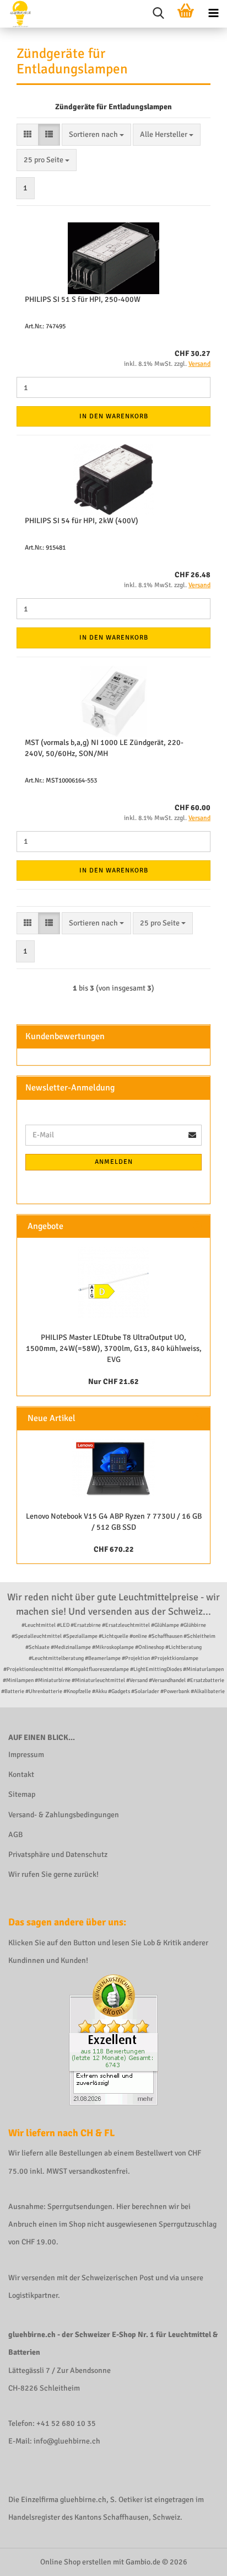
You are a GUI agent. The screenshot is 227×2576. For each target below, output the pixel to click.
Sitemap (22, 1794)
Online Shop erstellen (76, 2562)
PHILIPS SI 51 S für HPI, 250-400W (83, 299)
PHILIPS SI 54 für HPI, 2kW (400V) (82, 521)
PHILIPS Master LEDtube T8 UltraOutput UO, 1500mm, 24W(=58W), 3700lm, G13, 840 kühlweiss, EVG (114, 1348)
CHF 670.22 (114, 1549)
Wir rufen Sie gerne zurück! (53, 1874)
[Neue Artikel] (197, 1419)
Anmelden (114, 1162)
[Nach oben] (197, 2559)
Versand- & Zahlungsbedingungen (64, 1815)
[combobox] (96, 135)
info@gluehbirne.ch (67, 2441)
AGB (15, 1835)
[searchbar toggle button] (158, 14)
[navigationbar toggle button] (213, 14)
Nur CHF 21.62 (113, 1382)
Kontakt (21, 1774)
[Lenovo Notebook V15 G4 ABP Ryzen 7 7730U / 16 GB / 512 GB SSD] (113, 1468)
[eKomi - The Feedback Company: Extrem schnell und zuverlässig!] (113, 2039)
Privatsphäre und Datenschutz (58, 1854)
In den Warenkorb (114, 416)
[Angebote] (197, 1226)
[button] (28, 135)
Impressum (26, 1755)
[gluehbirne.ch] (16, 14)
